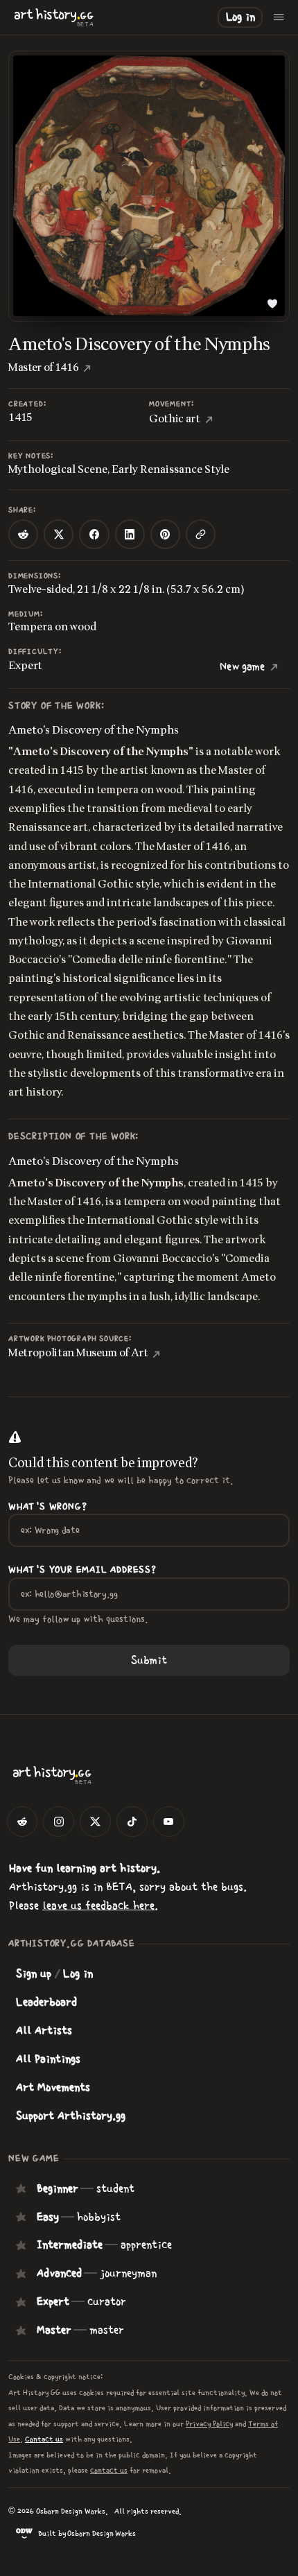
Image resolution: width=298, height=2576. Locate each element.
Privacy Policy (209, 2424)
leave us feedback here (98, 1905)
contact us (109, 2470)
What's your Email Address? (82, 1570)
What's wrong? (47, 1507)
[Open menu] (279, 17)
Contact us (44, 2439)
